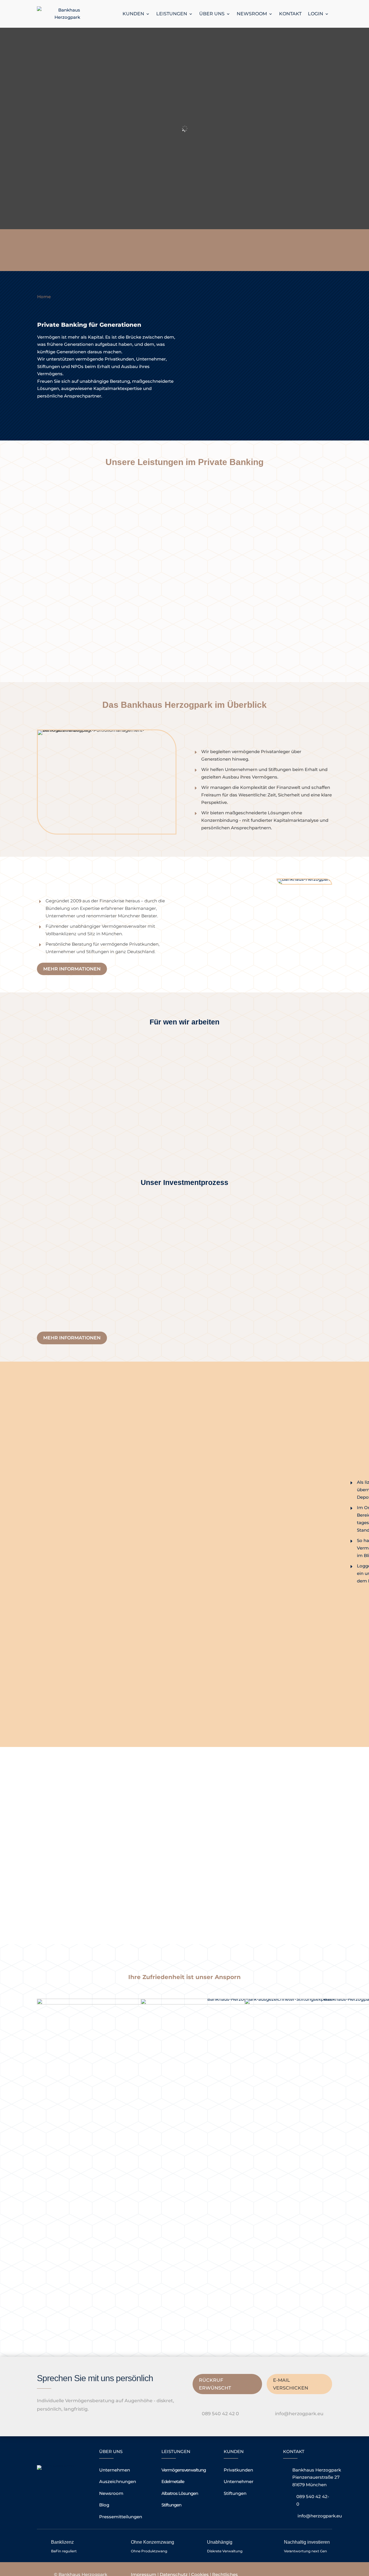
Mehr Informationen (72, 412)
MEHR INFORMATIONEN (72, 969)
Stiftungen (171, 2505)
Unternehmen (115, 2470)
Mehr (54, 1138)
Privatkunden (238, 2470)
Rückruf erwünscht (215, 2384)
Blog (104, 2505)
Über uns (212, 14)
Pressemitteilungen (121, 2517)
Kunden (133, 14)
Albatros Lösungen (180, 2493)
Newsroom (252, 14)
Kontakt (290, 14)
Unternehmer (239, 2481)
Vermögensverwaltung (184, 2470)
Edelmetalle (173, 2481)
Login (316, 14)
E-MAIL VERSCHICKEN (291, 2384)
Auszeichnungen (118, 2481)
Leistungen (172, 14)
